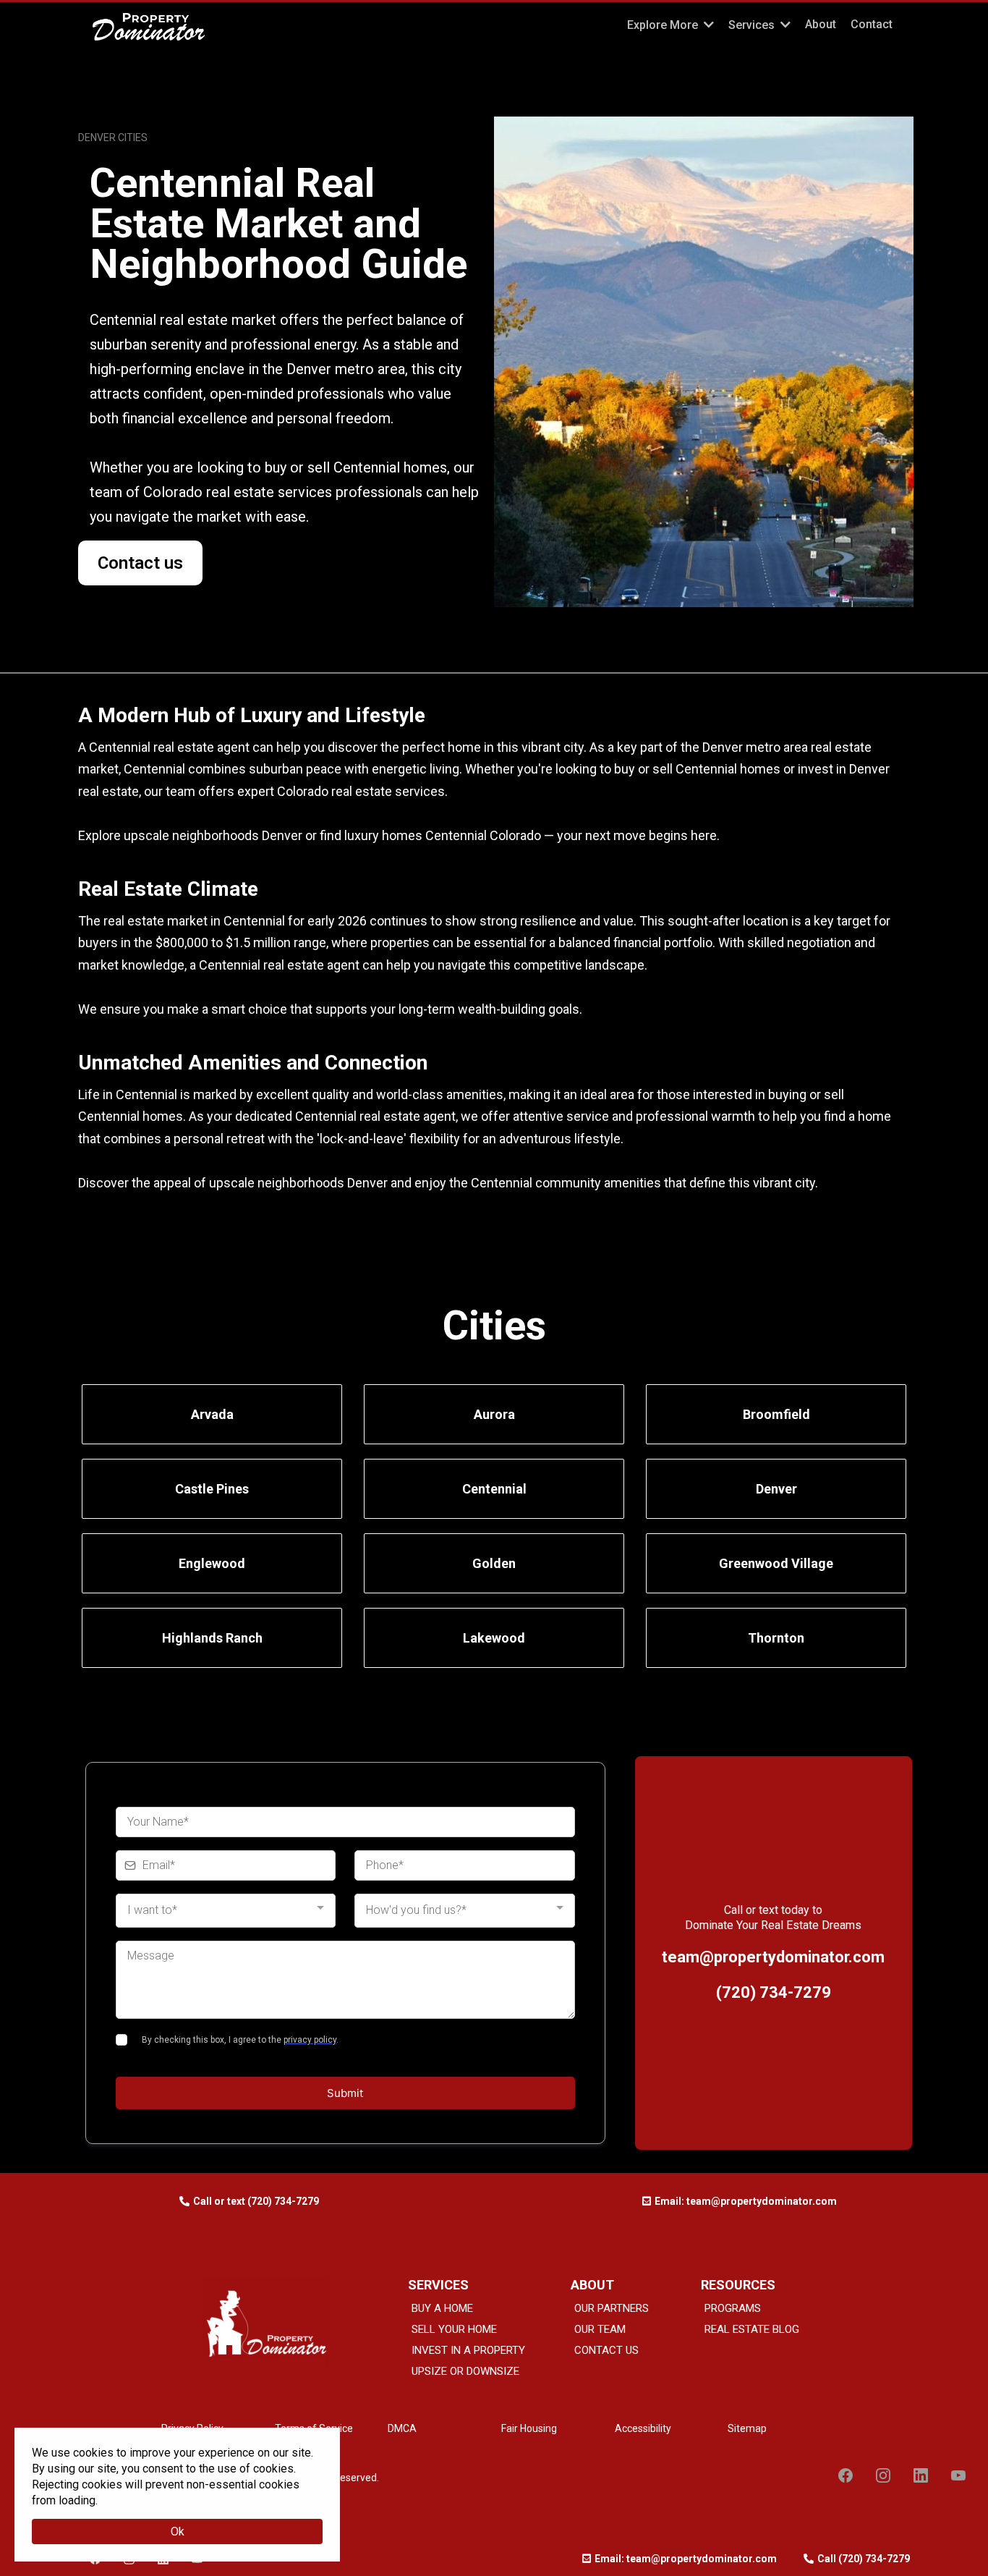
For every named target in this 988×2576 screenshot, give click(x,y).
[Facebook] (846, 2475)
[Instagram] (883, 2475)
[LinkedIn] (921, 2475)
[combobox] (226, 1911)
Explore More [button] (664, 25)
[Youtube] (958, 2475)
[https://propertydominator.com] (288, 27)
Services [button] (753, 25)
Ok (178, 2531)
